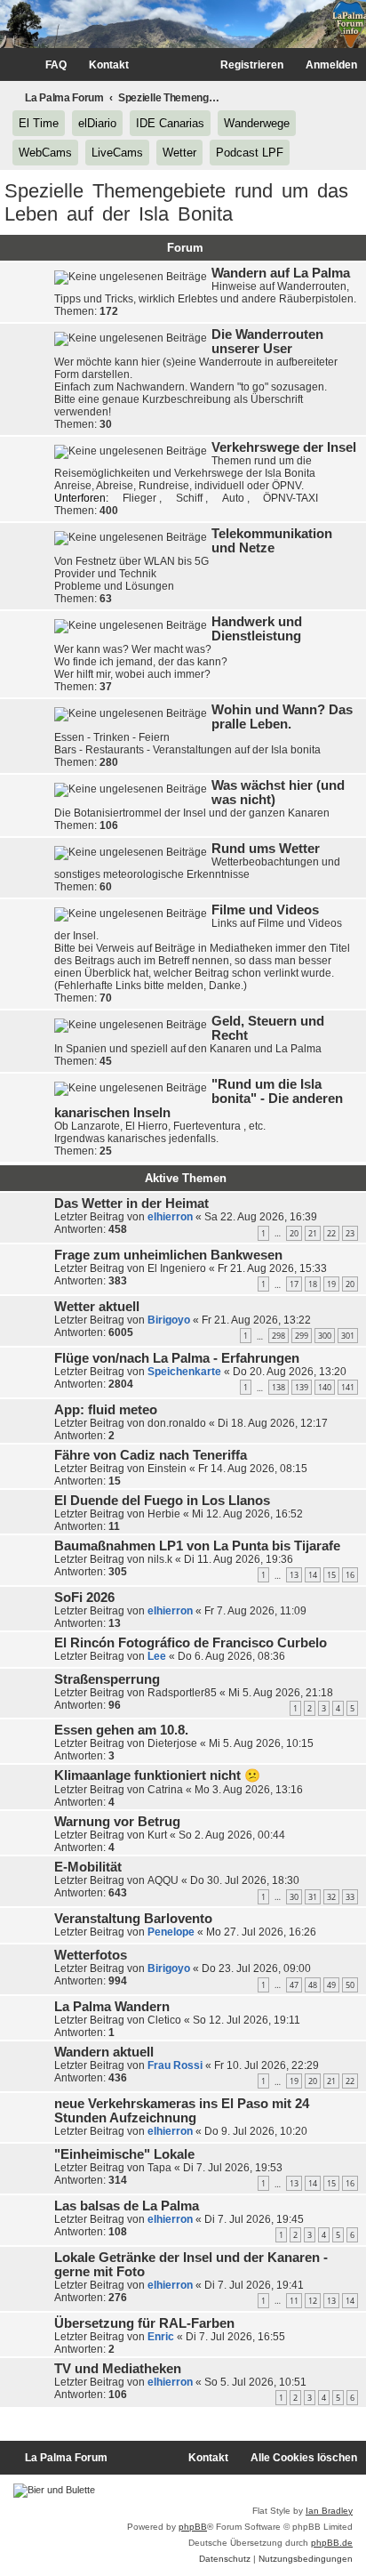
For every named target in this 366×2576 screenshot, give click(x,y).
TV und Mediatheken (118, 2369)
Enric (161, 2337)
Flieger (141, 498)
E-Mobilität (88, 1867)
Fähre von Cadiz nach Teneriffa (151, 1455)
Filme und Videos (265, 910)
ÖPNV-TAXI (290, 498)
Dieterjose (172, 1743)
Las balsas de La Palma (127, 2206)
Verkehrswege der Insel (284, 447)
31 (313, 1897)
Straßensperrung (107, 1679)
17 (294, 1284)
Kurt (157, 1835)
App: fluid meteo (106, 1410)
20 (294, 1233)
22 (331, 1233)
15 (331, 1575)
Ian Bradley (329, 2511)
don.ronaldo (177, 1423)
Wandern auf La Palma (281, 273)
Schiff (191, 498)
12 (313, 2301)
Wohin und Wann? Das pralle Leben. (282, 717)
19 (331, 1284)
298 (278, 1336)
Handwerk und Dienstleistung (257, 629)
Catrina (165, 1790)
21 (313, 1233)
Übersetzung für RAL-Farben (144, 2323)
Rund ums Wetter (266, 849)
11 (294, 2301)
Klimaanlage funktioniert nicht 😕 (157, 1775)
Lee (157, 1656)
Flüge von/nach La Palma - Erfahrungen (177, 1358)
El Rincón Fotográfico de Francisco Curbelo (191, 1643)
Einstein (167, 1469)
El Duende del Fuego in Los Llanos (162, 1501)
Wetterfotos (91, 1955)
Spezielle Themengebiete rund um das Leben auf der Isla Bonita (176, 202)
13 (294, 1575)
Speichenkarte (184, 1372)
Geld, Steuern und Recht (268, 1028)
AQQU (163, 1880)
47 (294, 1985)
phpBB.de (332, 2543)
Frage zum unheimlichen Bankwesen (168, 1255)
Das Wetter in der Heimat (131, 1203)
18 (313, 1284)
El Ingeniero (177, 1268)
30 (294, 1897)
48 (313, 1985)
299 (302, 1336)
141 (348, 1387)
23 (350, 1233)
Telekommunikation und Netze (272, 541)
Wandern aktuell (104, 2052)
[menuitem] (48, 65)
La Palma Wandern (112, 2007)
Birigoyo (169, 1320)
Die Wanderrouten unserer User (267, 342)
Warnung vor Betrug (117, 1822)
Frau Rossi (175, 2065)
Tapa (159, 2168)
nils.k (160, 1559)
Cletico (164, 2020)
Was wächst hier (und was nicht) (278, 793)
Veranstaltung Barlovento (133, 1919)
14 (313, 1575)
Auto (235, 498)
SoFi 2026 (84, 1598)
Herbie (164, 1514)
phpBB (193, 2527)
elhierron (170, 1217)
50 (350, 1985)
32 (331, 1897)
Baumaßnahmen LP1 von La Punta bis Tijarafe (197, 1546)
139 (302, 1387)
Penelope (171, 1932)
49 (331, 1985)
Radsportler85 (182, 1693)
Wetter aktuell (97, 1307)
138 (278, 1387)
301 (348, 1336)
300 (325, 1336)
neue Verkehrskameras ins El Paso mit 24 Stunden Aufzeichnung (182, 2111)
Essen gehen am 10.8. (121, 1730)
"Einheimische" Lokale (124, 2154)
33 (350, 1897)
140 (325, 1387)
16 (350, 1575)
